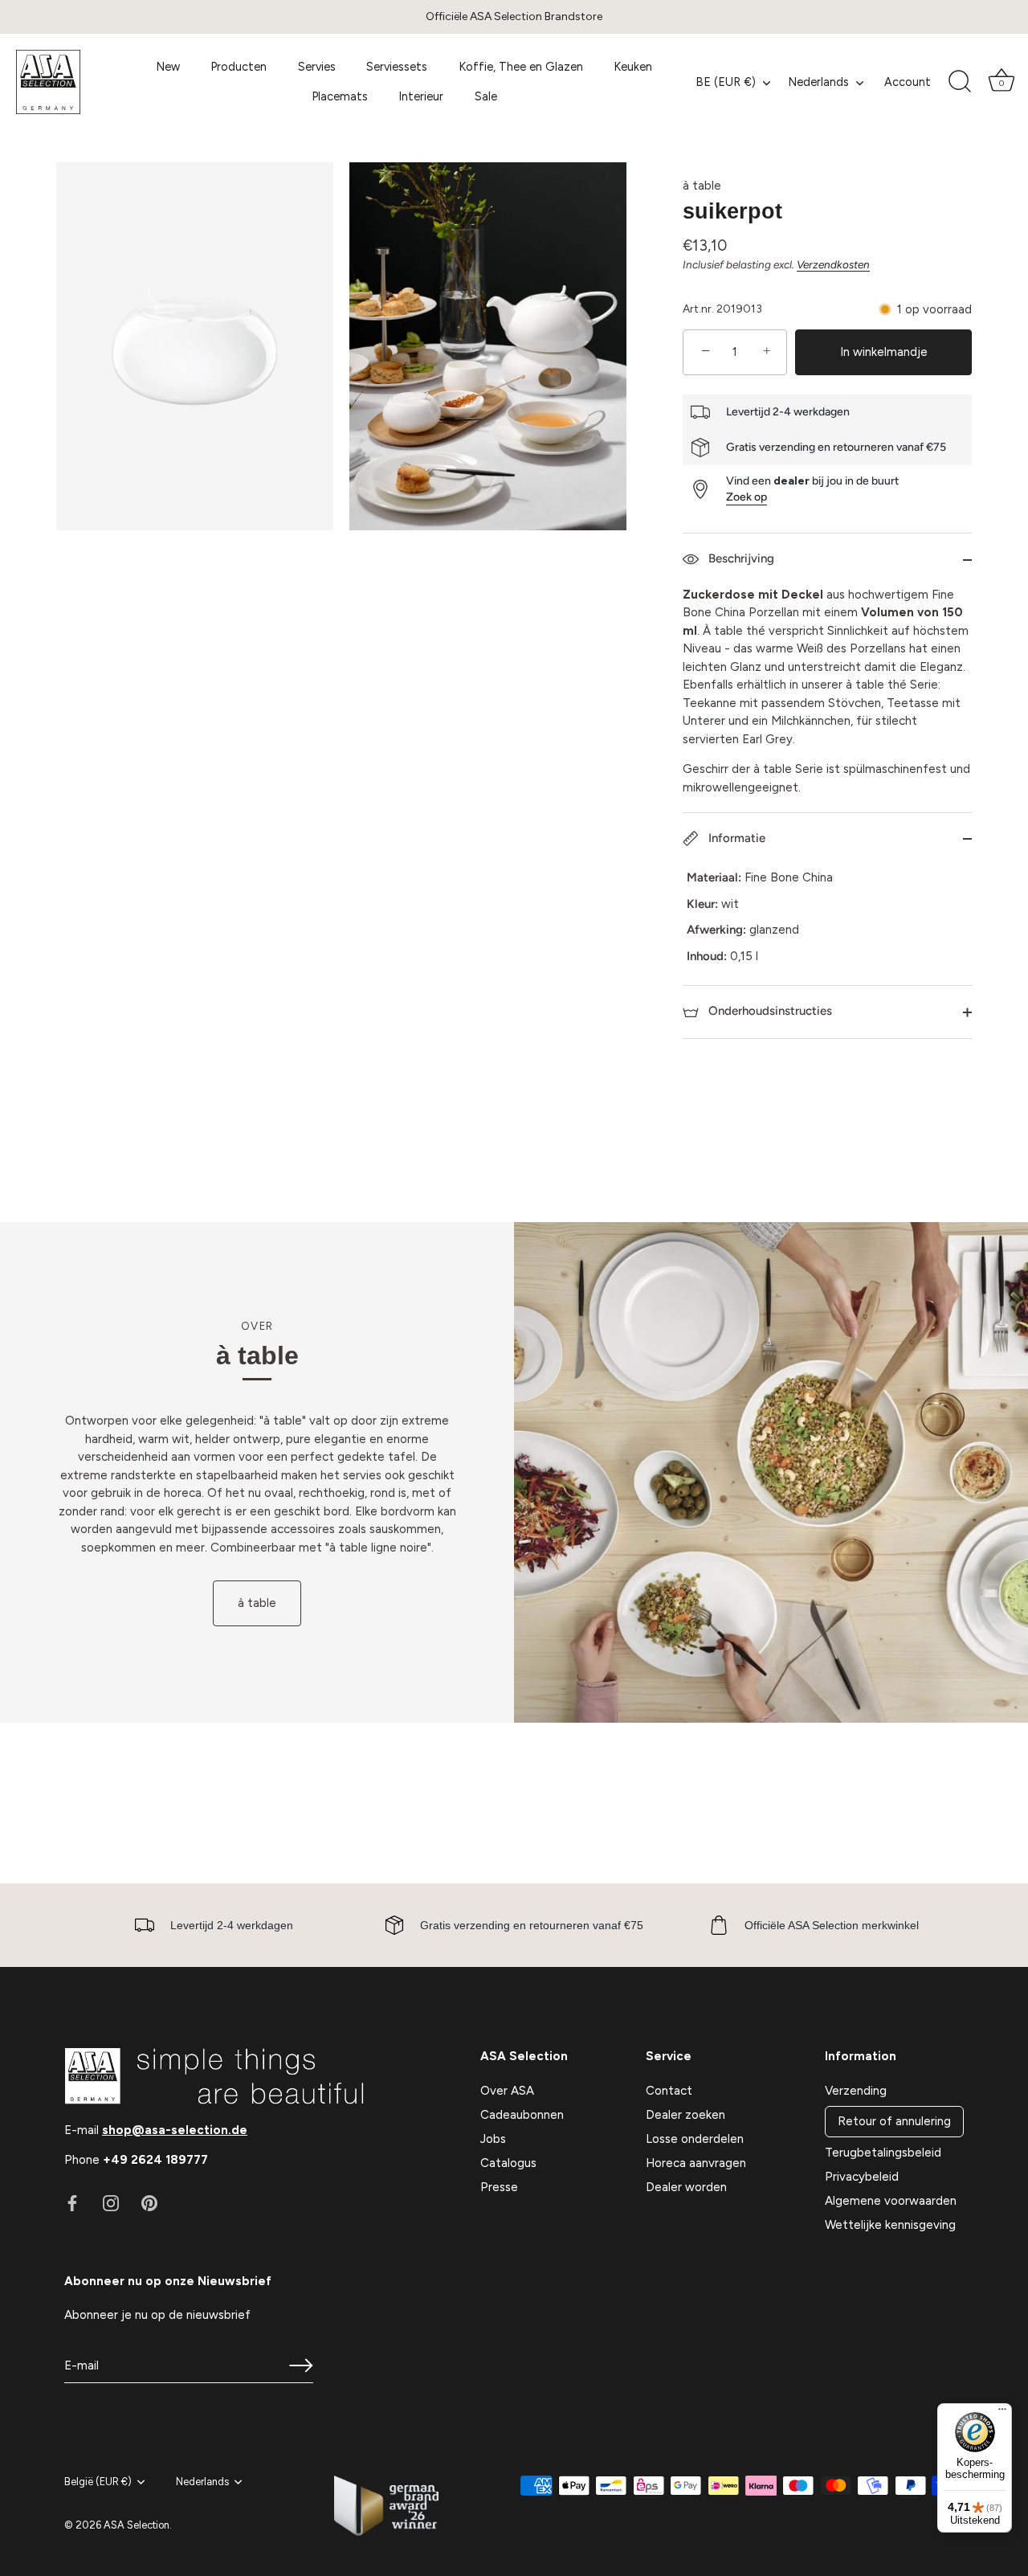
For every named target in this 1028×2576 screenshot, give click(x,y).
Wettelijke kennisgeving (890, 2225)
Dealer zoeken (685, 2115)
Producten (239, 67)
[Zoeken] (960, 82)
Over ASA (507, 2091)
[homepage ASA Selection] (72, 82)
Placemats (340, 96)
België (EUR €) (98, 2482)
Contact (669, 2091)
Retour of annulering (894, 2121)
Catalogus (508, 2163)
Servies (317, 67)
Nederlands (818, 82)
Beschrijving (740, 558)
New (168, 67)
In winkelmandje (884, 352)
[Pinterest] (149, 2202)
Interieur (421, 96)
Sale (486, 96)
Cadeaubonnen (522, 2115)
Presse (499, 2187)
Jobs (493, 2139)
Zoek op (747, 497)
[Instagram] (111, 2202)
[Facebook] (72, 2202)
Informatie (735, 838)
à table (702, 186)
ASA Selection (137, 2525)
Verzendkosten (833, 264)
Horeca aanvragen (696, 2163)
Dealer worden (686, 2187)
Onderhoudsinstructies (769, 1011)
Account (908, 82)
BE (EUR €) (726, 82)
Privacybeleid (862, 2177)
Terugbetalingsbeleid (883, 2153)
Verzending (856, 2091)
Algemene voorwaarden (891, 2201)
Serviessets (397, 67)
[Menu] (1002, 2413)
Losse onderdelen (695, 2139)
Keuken (633, 67)
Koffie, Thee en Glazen (521, 67)
